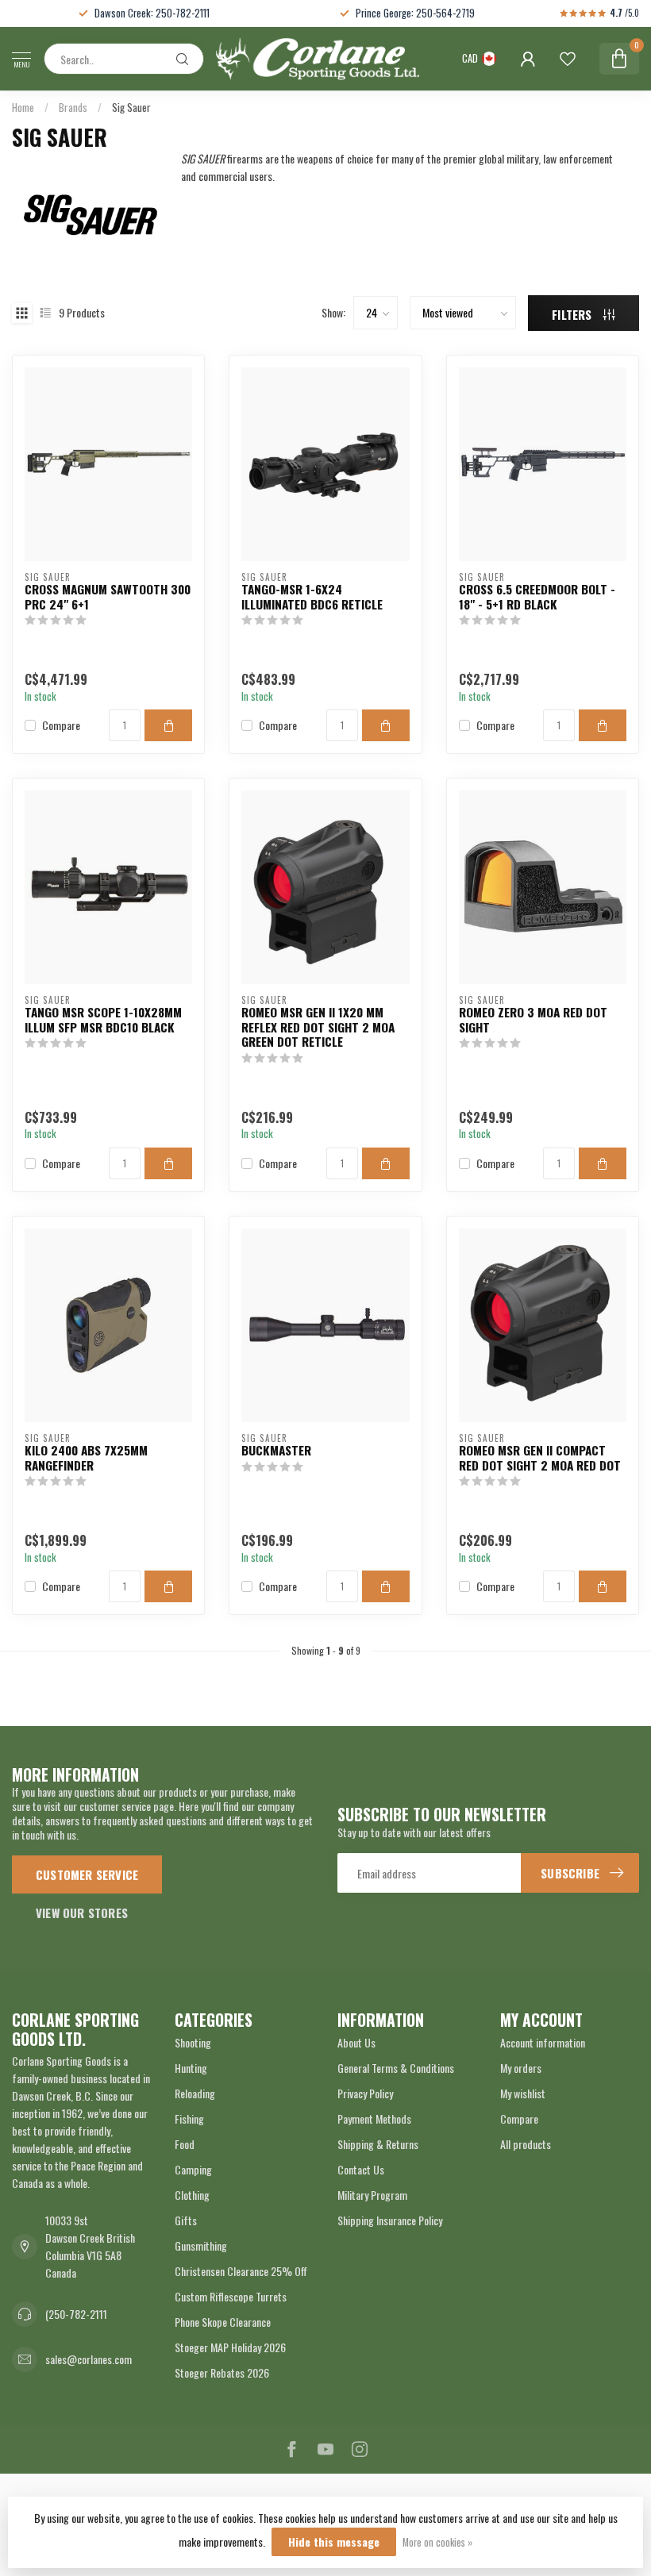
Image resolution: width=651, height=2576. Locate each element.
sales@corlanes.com (89, 2359)
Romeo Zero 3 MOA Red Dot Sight (533, 1019)
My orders (521, 2068)
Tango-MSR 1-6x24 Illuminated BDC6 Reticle (312, 596)
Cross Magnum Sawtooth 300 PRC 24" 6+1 (108, 596)
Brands (73, 107)
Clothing (192, 2195)
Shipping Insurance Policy (390, 2220)
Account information (543, 2042)
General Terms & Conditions (396, 2068)
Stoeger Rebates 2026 (222, 2372)
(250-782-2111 (76, 2314)
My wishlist (523, 2093)
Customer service (87, 1874)
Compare (61, 725)
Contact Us (361, 2169)
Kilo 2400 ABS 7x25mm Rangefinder (86, 1457)
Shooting (193, 2042)
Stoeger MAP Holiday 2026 (230, 2347)
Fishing (189, 2118)
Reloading (195, 2093)
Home (23, 107)
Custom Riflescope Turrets (231, 2296)
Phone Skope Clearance (223, 2322)
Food (185, 2144)
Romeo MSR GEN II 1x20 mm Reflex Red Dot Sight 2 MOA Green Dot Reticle (318, 1027)
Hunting (191, 2068)
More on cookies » (437, 2542)
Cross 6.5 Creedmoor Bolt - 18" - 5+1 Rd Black (537, 596)
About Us (356, 2042)
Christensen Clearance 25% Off (241, 2271)
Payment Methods (374, 2118)
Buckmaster (276, 1450)
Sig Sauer (131, 107)
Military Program (372, 2195)
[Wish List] (568, 59)
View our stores (82, 1913)
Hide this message (334, 2541)
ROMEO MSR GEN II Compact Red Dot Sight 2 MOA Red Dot (540, 1457)
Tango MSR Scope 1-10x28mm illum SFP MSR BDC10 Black (103, 1019)
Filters (574, 314)
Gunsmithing (201, 2245)
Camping (193, 2169)
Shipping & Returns (378, 2144)
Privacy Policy (365, 2093)
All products (526, 2144)
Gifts (186, 2220)
